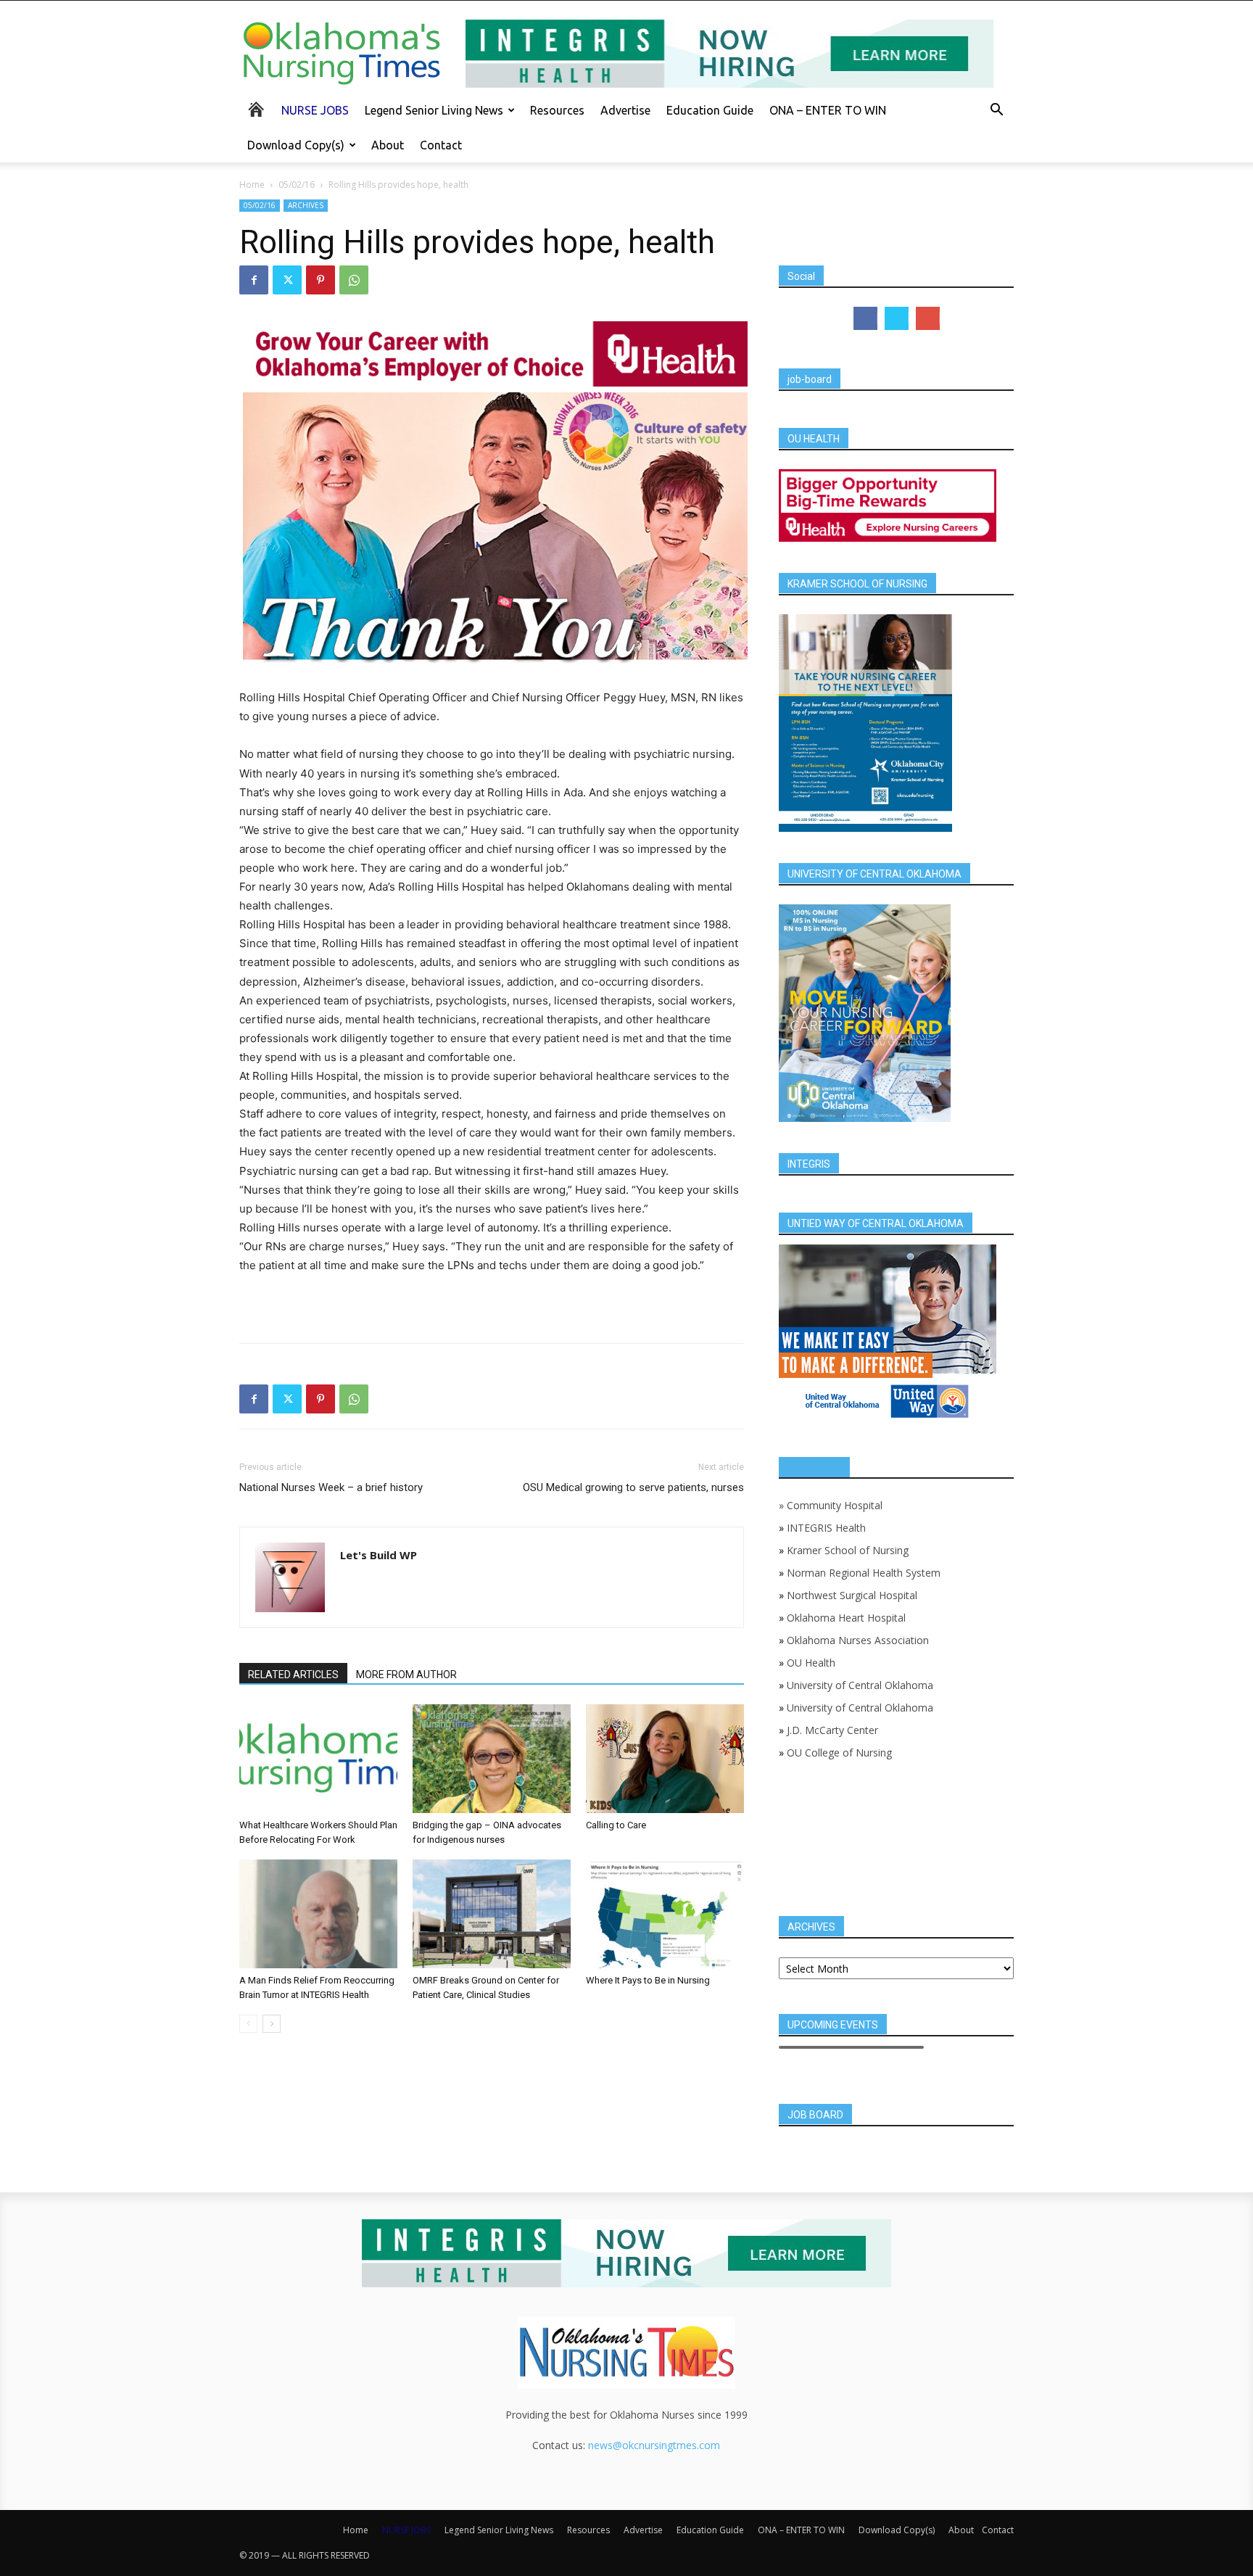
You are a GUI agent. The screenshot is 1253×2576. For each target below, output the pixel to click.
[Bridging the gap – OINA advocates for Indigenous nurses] (492, 1759)
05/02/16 (297, 185)
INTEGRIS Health (826, 1528)
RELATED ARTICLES (293, 1675)
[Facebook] (254, 280)
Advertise (625, 110)
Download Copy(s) (296, 145)
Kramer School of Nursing (848, 1550)
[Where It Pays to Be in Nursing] (665, 1914)
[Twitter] (287, 280)
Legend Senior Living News (434, 110)
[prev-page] (248, 2024)
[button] (996, 111)
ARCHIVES (306, 205)
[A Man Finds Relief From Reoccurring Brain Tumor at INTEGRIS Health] (318, 1914)
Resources (557, 110)
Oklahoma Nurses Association (858, 1640)
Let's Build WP (379, 1555)
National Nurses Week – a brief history (331, 1487)
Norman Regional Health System (864, 1573)
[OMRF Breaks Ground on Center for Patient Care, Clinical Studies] (492, 1914)
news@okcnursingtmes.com (654, 2445)
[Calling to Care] (665, 1759)
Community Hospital (835, 1505)
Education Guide (710, 110)
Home (252, 185)
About (388, 145)
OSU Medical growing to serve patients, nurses (633, 1487)
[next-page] (272, 2024)
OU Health (811, 1663)
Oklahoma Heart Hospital (846, 1618)
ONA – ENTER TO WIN (828, 110)
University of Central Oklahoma (860, 1685)
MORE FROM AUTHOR (406, 1675)
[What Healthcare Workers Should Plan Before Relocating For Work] (318, 1759)
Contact (441, 145)
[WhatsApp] (354, 280)
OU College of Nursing (839, 1753)
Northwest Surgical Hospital (852, 1595)
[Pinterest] (321, 280)
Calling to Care (616, 1825)
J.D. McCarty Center (832, 1730)
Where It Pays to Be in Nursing (648, 1980)
